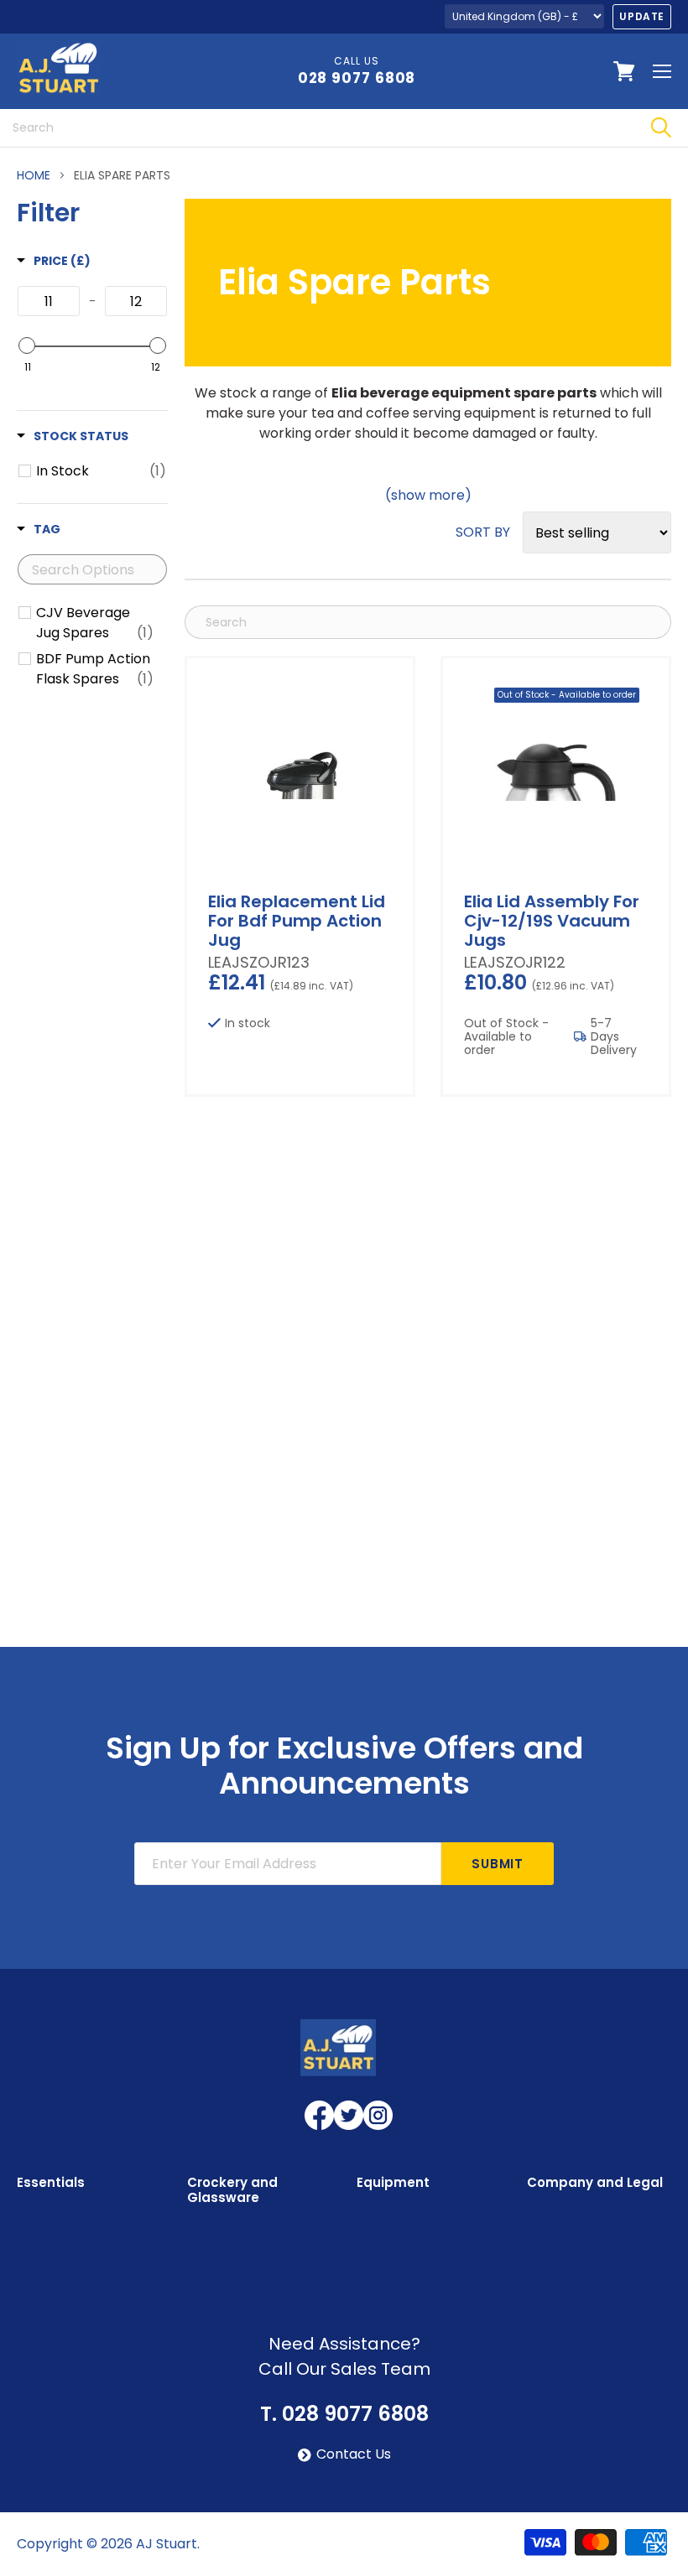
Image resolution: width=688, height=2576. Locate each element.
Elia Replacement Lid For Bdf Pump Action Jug (297, 921)
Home (34, 175)
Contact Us (354, 2454)
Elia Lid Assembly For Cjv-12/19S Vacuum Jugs (552, 921)
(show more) (428, 496)
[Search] (661, 128)
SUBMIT (498, 1864)
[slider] (27, 345)
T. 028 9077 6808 (344, 2414)
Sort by (483, 532)
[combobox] (317, 128)
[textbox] (49, 301)
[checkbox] (101, 471)
